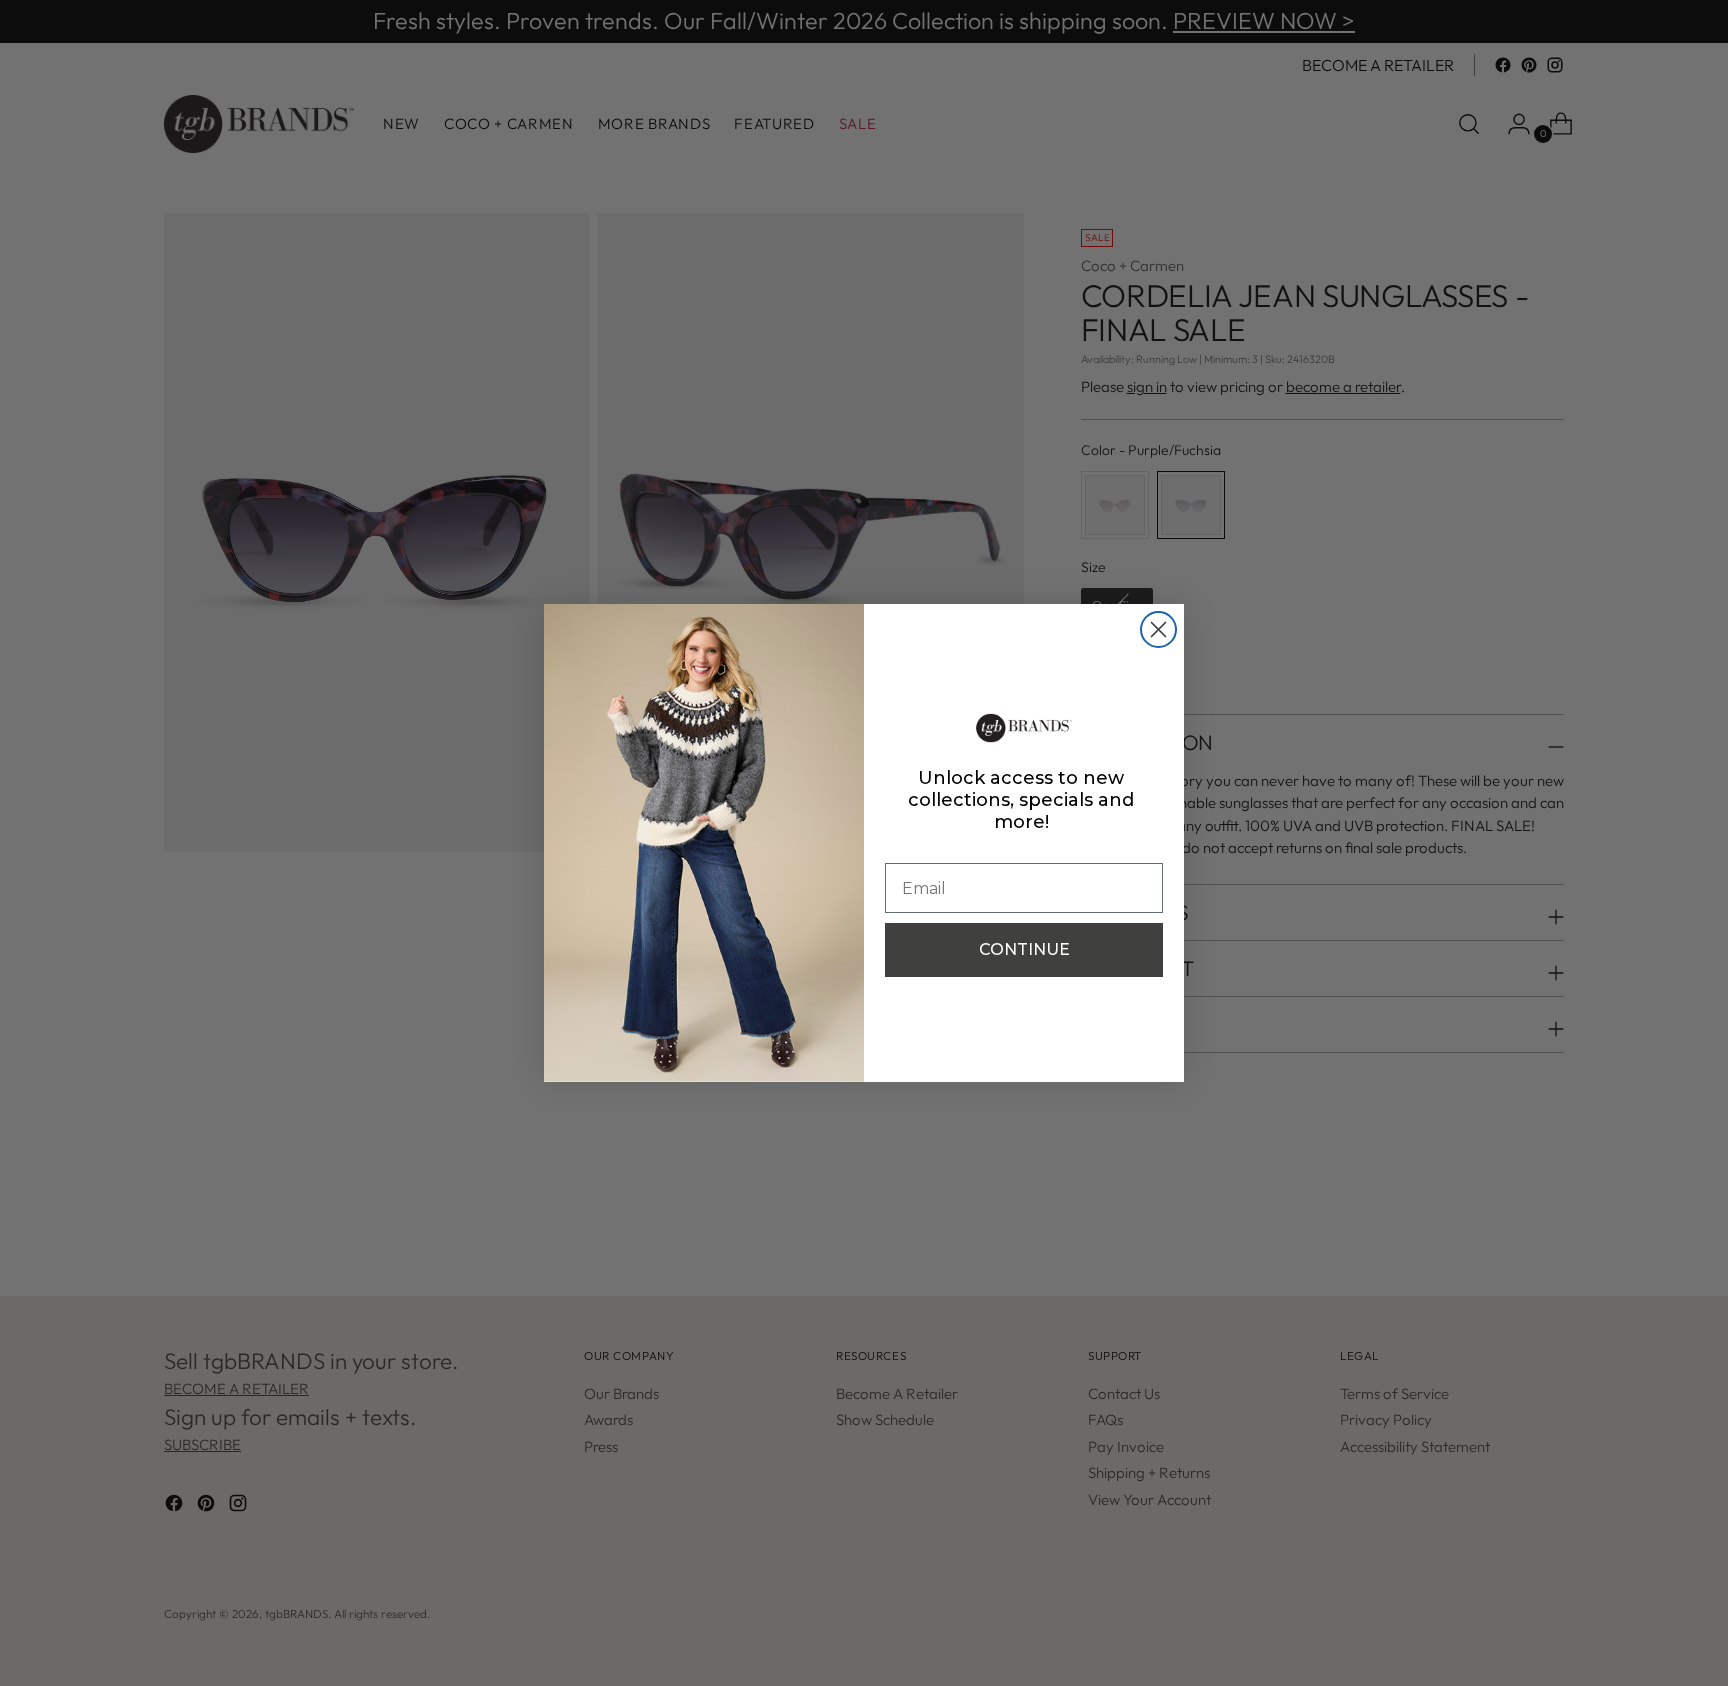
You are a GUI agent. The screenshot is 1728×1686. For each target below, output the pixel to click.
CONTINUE (1024, 949)
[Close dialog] (1158, 629)
